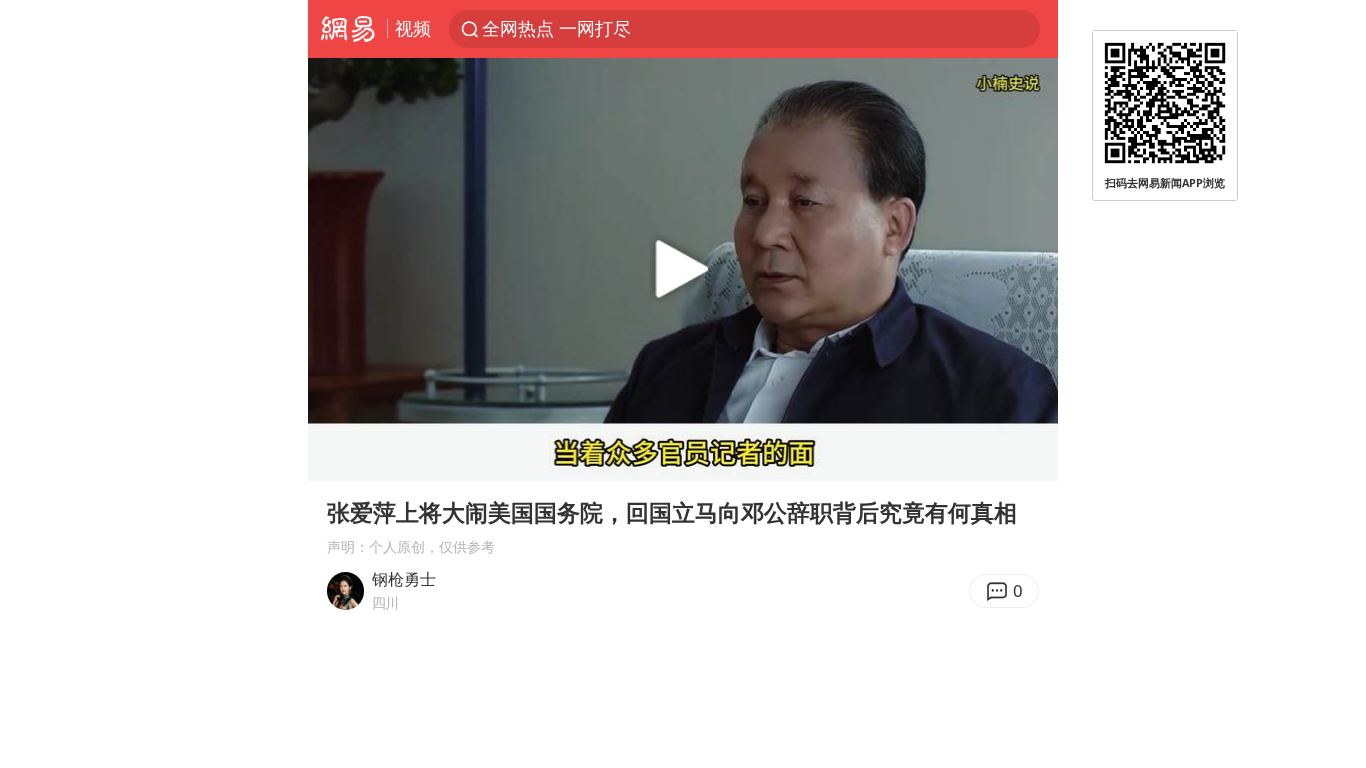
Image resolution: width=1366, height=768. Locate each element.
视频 (413, 28)
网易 (347, 29)
